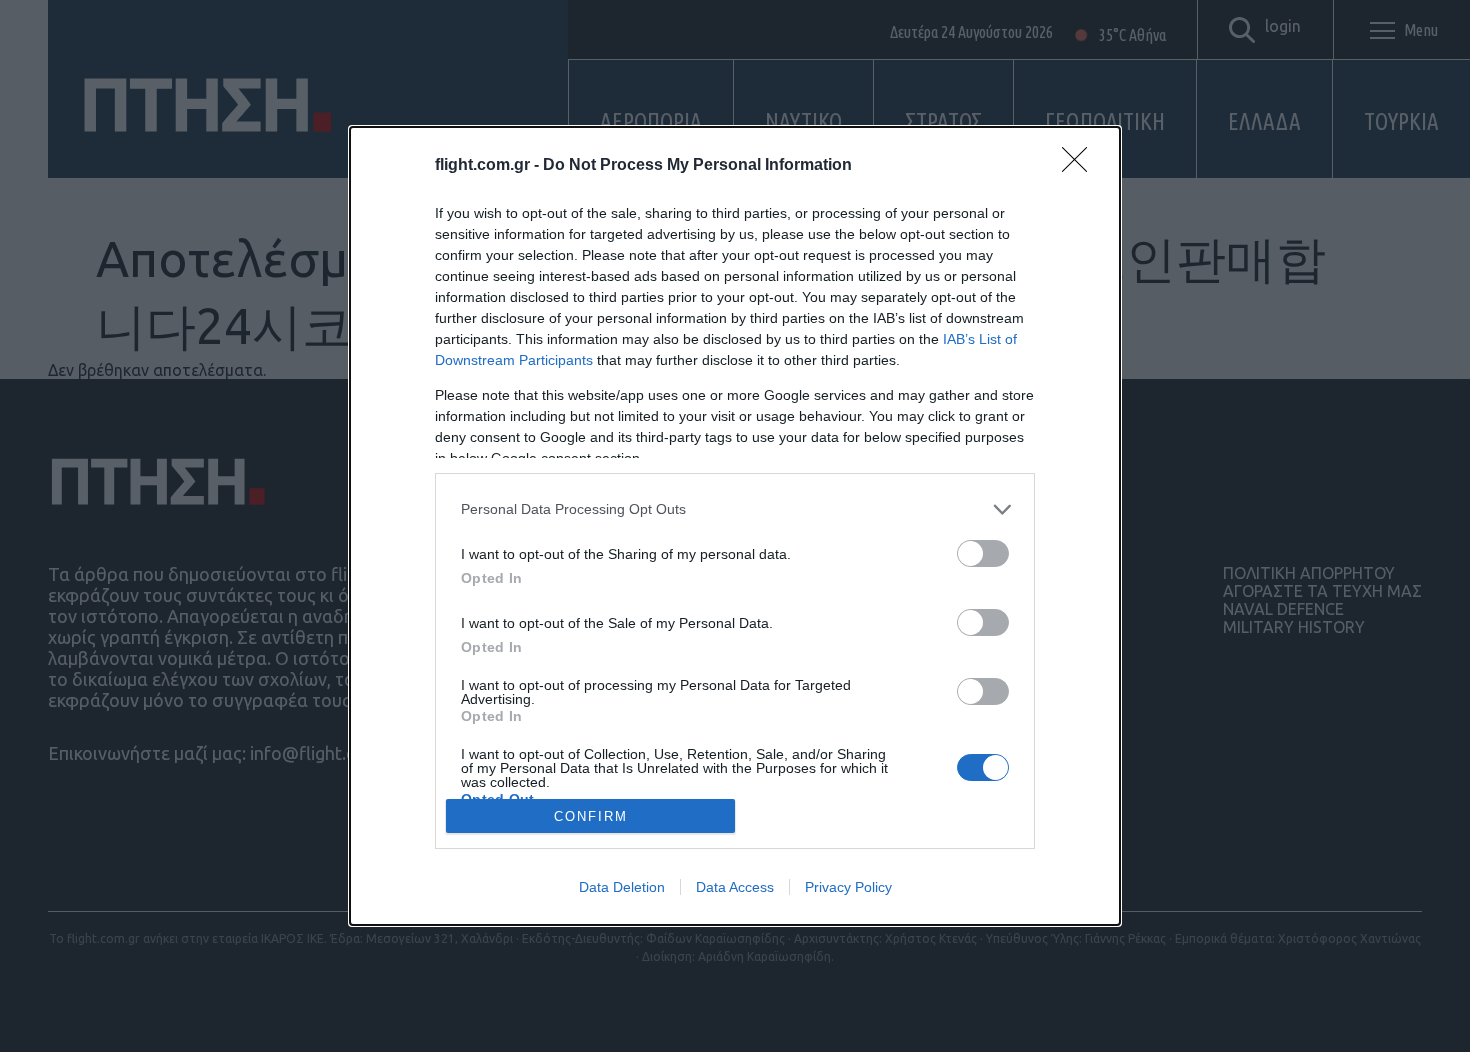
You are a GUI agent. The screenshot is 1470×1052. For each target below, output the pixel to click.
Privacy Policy (848, 887)
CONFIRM (591, 816)
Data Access (735, 887)
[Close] (1081, 166)
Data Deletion (622, 887)
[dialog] (735, 526)
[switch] (983, 553)
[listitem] (735, 509)
